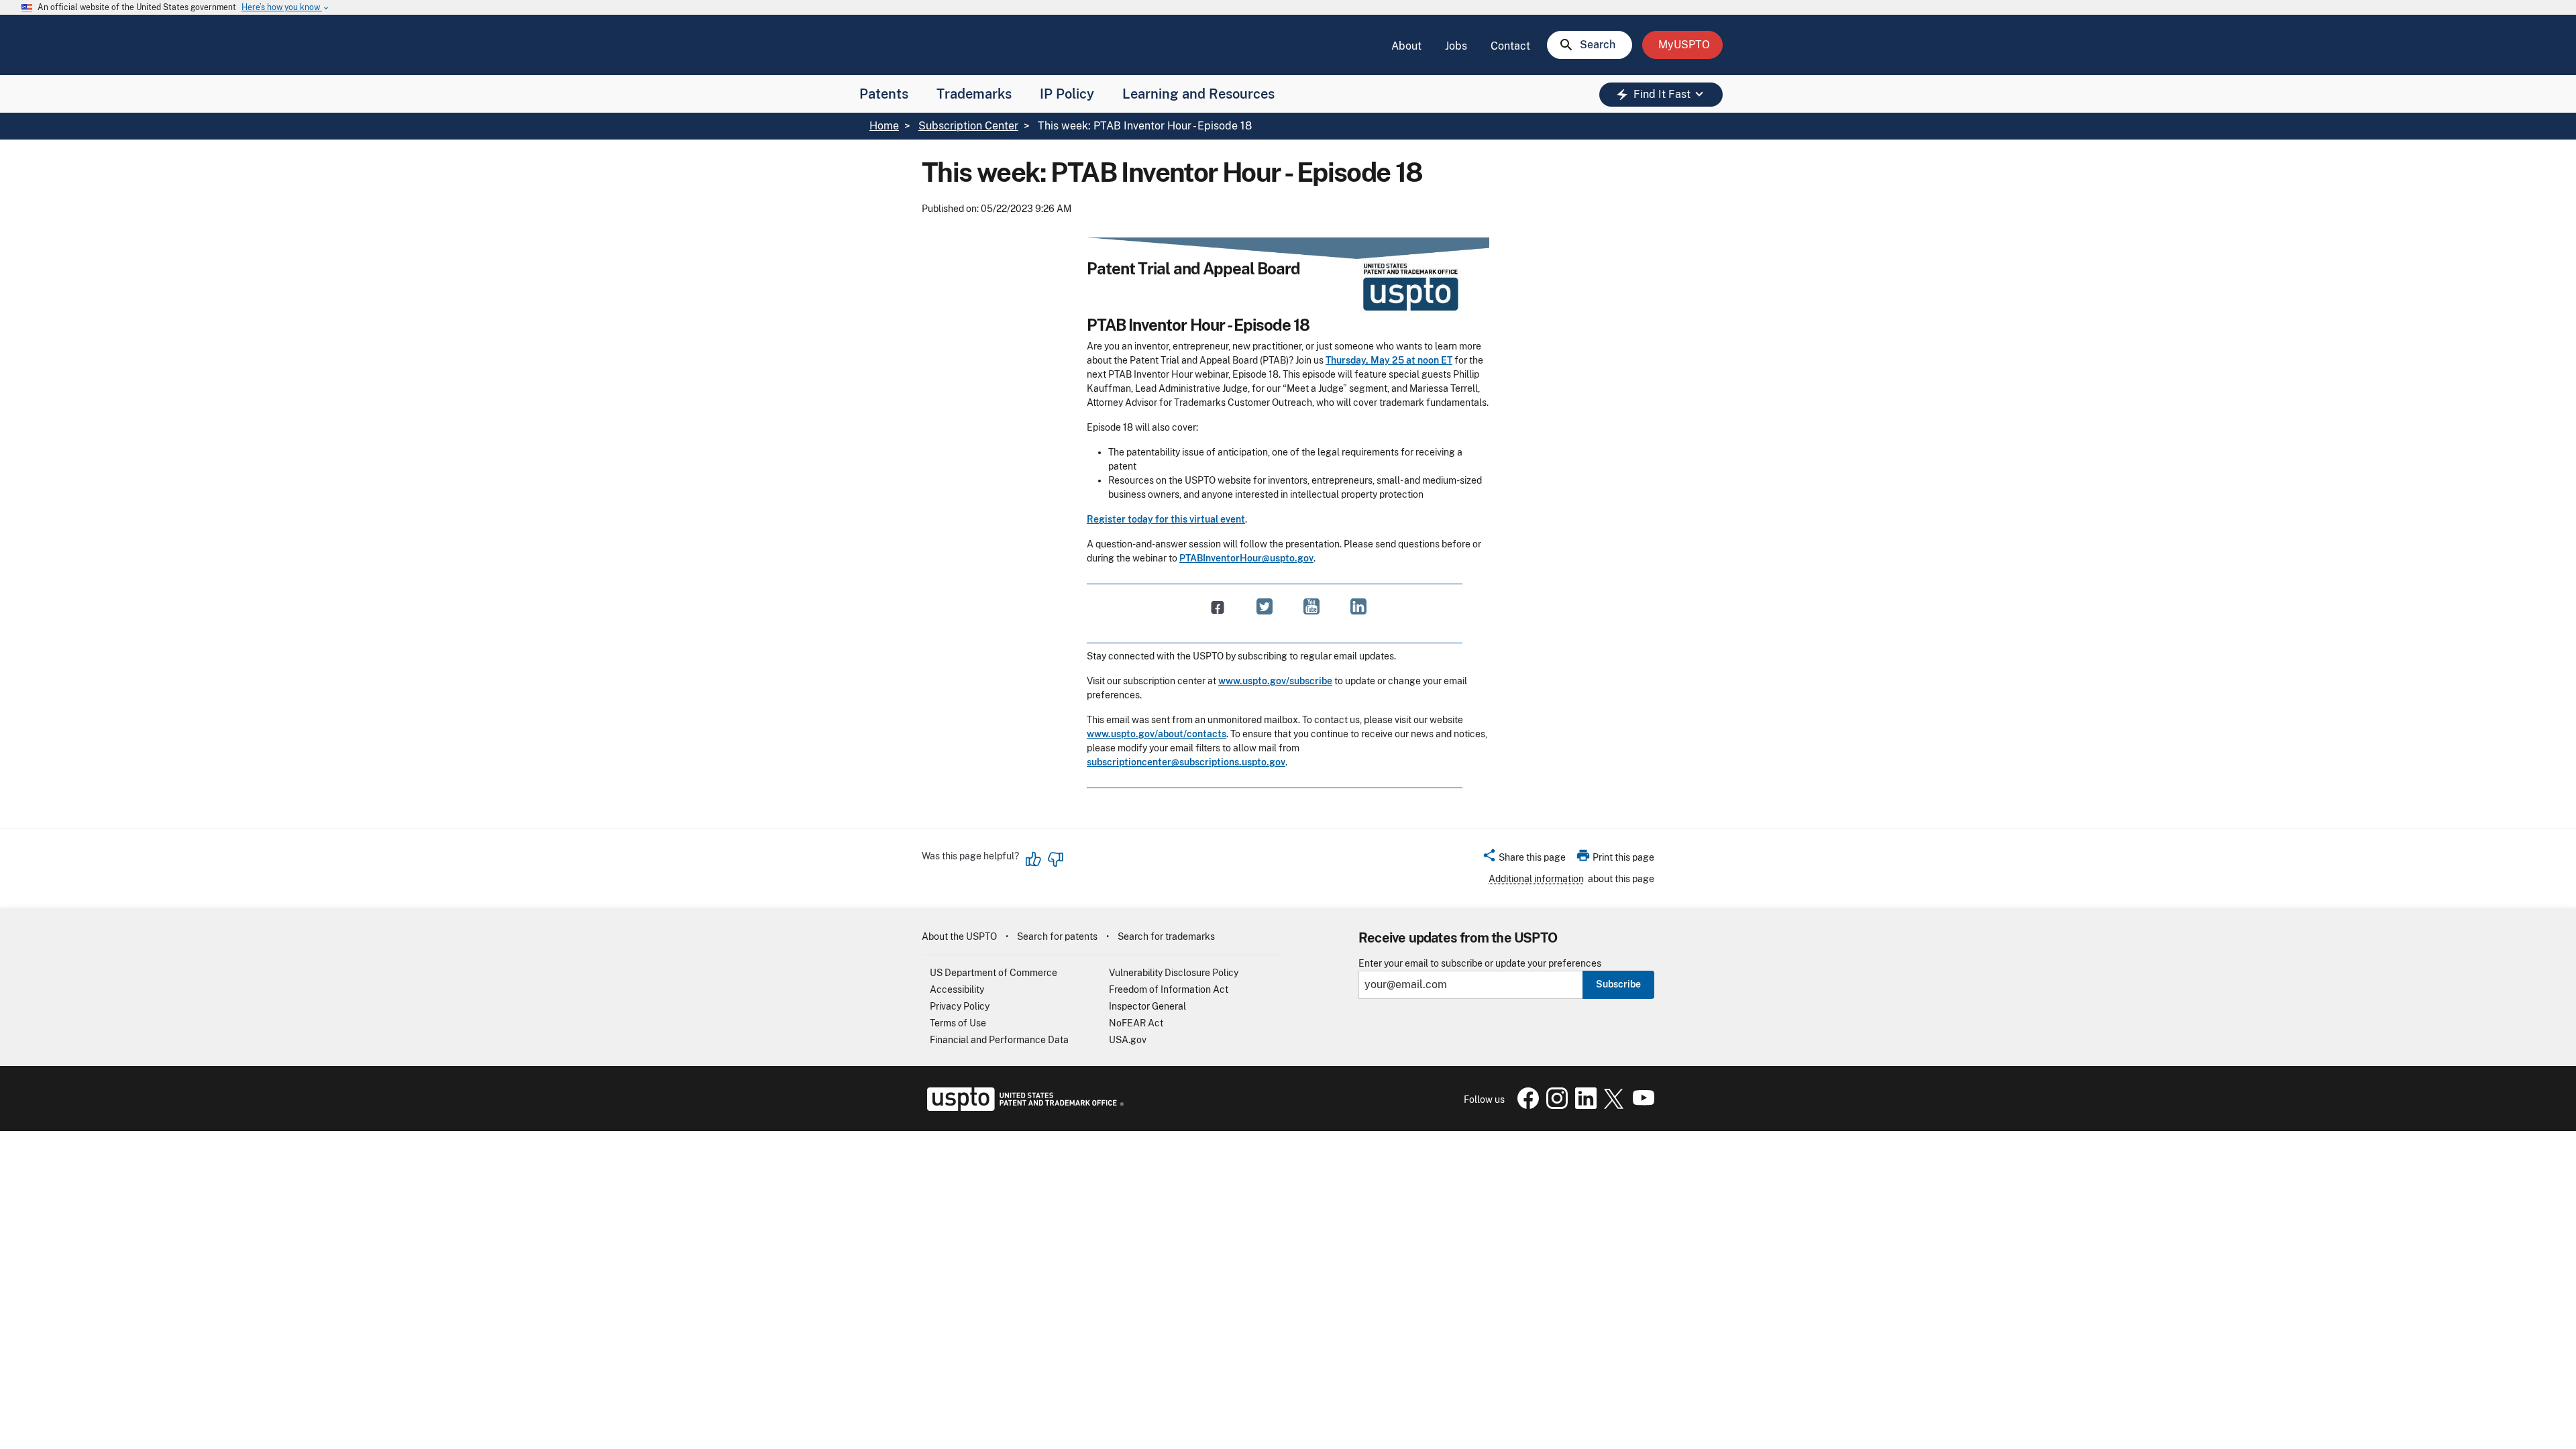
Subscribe (1618, 984)
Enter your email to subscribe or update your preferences (1480, 964)
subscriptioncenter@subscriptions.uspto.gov (1186, 762)
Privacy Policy (960, 1006)
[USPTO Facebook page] (1525, 1106)
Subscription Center (968, 126)
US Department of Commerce (994, 973)
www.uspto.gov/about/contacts (1157, 734)
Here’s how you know (286, 8)
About (1406, 46)
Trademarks (974, 94)
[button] (1524, 859)
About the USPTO (959, 936)
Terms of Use (958, 1023)
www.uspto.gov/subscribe (1275, 681)
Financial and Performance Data (999, 1040)
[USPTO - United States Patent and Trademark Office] (1023, 1108)
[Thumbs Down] (1055, 859)
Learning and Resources (1198, 94)
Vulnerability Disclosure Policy (1174, 973)
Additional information (1536, 879)
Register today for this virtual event (1166, 519)
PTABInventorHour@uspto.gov (1246, 558)
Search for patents (1057, 936)
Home (884, 126)
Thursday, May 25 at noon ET (1389, 360)
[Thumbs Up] (1034, 859)
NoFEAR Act (1136, 1023)
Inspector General (1147, 1006)
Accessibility (957, 989)
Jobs (1456, 46)
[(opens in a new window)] (1265, 607)
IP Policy (1067, 94)
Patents (884, 94)
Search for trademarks (1166, 936)
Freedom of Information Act (1169, 989)
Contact (1510, 46)
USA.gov (1128, 1040)
